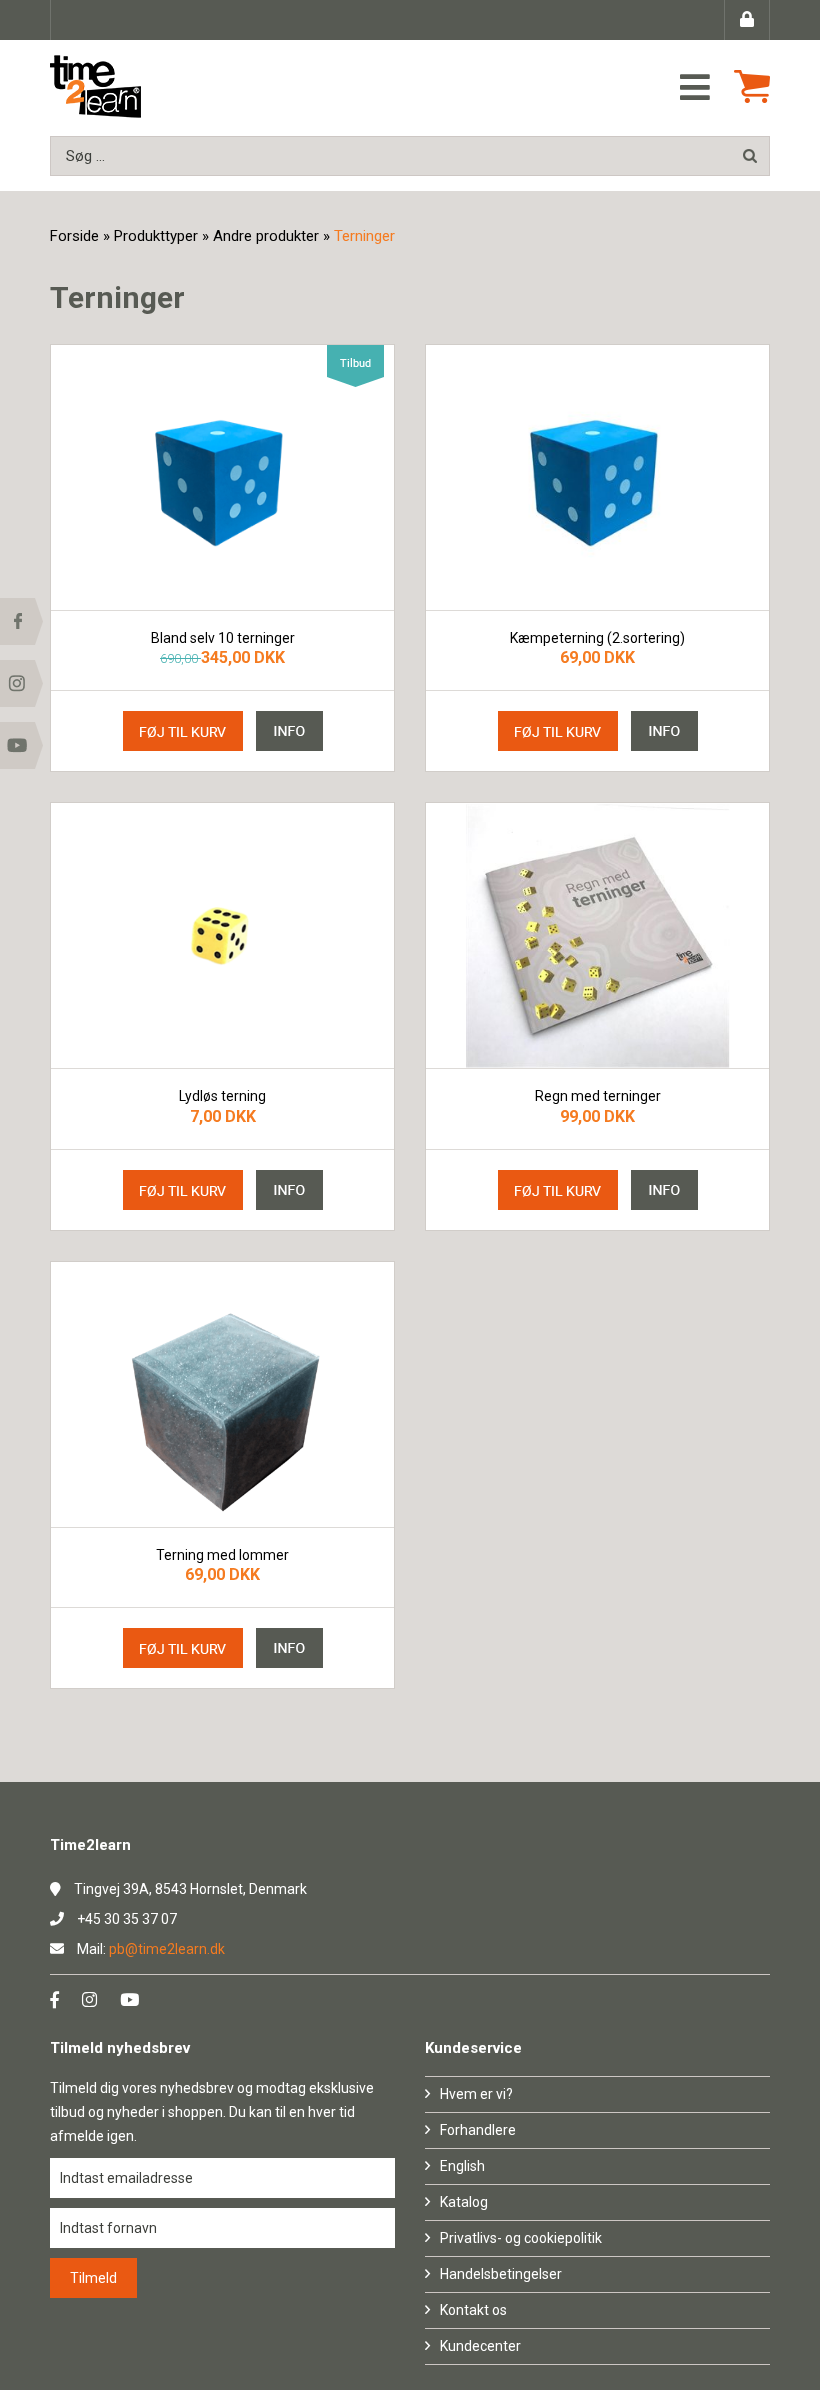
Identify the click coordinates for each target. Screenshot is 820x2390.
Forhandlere (478, 2130)
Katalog (464, 2202)
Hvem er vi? (476, 2094)
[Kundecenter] (747, 20)
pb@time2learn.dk (167, 1949)
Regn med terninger (598, 1096)
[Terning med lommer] (222, 1394)
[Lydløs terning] (222, 935)
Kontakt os (473, 2310)
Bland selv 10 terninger (223, 638)
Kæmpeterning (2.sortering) (597, 638)
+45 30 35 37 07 (127, 1919)
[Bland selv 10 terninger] (222, 477)
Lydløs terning (222, 1096)
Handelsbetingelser (501, 2274)
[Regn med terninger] (597, 935)
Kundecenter (480, 2346)
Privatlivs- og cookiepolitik (521, 2238)
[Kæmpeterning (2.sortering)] (597, 477)
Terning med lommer (222, 1555)
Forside (74, 236)
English (462, 2166)
